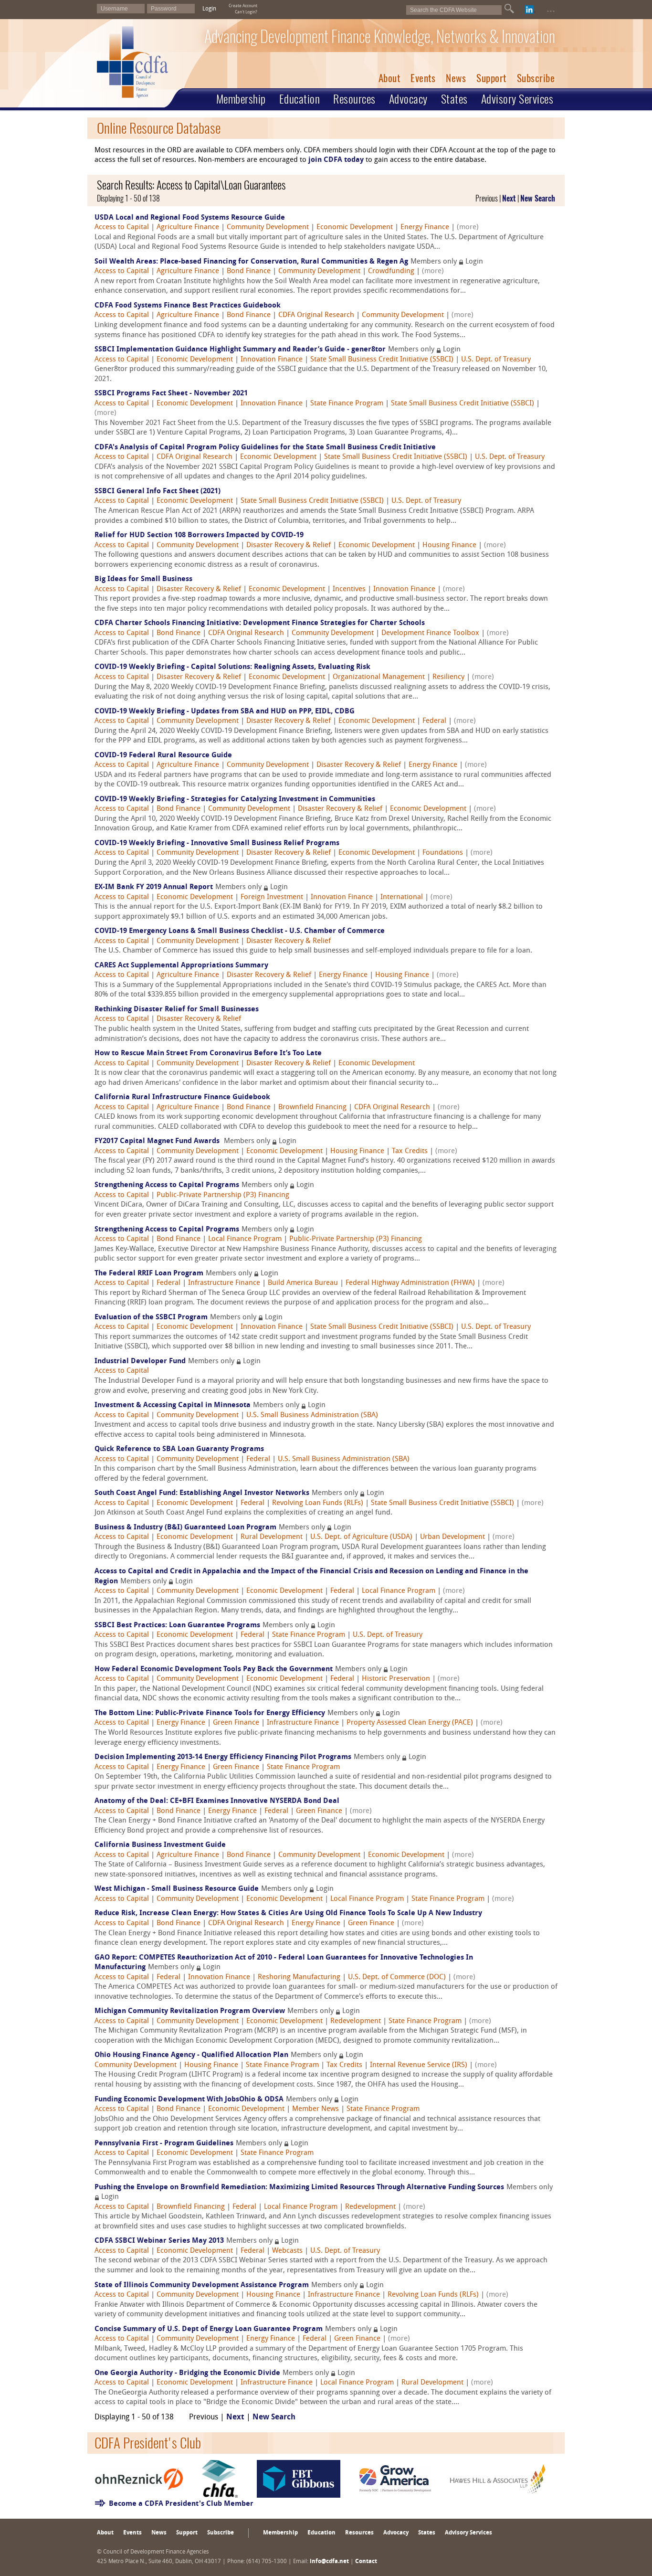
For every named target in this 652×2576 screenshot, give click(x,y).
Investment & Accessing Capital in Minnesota (173, 1405)
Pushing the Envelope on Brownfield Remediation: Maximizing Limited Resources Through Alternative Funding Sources (299, 2188)
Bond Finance (249, 271)
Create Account (243, 6)
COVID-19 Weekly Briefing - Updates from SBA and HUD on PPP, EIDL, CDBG (225, 712)
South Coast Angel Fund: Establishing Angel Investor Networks (202, 1493)
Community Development (268, 228)
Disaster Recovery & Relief (289, 546)
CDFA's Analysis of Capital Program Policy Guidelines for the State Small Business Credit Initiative (265, 448)
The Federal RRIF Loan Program (149, 1274)
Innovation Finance (272, 360)
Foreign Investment (272, 897)
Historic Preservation (396, 1679)
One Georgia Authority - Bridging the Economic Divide (187, 2373)
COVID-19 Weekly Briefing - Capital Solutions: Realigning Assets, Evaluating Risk (232, 667)
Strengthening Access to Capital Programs (167, 1185)
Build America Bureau (303, 1283)
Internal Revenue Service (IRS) (419, 2065)
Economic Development (355, 228)
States (454, 99)
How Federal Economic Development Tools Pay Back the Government (214, 1670)
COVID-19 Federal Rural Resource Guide (163, 756)
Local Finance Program (245, 1239)
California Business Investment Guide (160, 1845)
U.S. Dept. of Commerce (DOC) (397, 1977)
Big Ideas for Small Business (143, 579)
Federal (434, 721)
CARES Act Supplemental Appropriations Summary (181, 966)
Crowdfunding (391, 271)
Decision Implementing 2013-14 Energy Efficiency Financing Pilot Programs (223, 1757)
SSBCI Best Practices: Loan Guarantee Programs (177, 1626)
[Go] (509, 9)
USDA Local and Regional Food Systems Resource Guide (190, 218)
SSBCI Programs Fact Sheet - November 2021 (171, 394)
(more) (468, 228)
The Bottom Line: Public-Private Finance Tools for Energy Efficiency (210, 1713)
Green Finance (236, 1723)
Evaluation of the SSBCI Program (151, 1318)
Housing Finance (449, 546)
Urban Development (452, 1537)
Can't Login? (246, 12)
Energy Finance (425, 228)
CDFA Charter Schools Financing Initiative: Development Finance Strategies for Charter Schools (260, 623)
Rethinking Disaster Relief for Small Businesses (177, 1010)
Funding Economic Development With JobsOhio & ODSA (189, 2100)
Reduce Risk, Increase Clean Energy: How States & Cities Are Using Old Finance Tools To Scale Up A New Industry (288, 1913)
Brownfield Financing (312, 1108)
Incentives (349, 589)
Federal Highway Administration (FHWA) (410, 1283)
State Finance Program (347, 404)
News (456, 78)
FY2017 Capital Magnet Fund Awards (158, 1141)
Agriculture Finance (188, 228)
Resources (354, 99)
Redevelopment (356, 2021)
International (402, 897)
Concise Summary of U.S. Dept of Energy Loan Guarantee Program (209, 2329)
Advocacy (408, 99)
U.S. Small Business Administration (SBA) (312, 1415)
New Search (538, 198)
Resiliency (448, 677)
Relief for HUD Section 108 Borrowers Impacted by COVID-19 (199, 535)
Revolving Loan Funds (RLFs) (318, 1503)
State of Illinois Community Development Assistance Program (202, 2285)
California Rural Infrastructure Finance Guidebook (182, 1097)
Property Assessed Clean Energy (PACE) (410, 1723)
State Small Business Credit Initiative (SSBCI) (382, 360)
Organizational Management (379, 677)
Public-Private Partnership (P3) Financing (223, 1195)
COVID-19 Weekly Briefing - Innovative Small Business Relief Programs (217, 843)
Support (491, 78)
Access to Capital (122, 228)
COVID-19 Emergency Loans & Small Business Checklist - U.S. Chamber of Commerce (240, 931)
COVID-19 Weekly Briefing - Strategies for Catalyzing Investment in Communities (235, 800)
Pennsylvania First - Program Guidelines (164, 2144)
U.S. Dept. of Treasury (496, 360)
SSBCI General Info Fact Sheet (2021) (158, 492)
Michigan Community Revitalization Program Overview (190, 2011)
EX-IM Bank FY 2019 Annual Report (154, 887)
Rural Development (272, 1537)
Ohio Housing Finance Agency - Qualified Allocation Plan (191, 2055)
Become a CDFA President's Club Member (181, 2504)
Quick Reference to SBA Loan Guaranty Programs (179, 1449)
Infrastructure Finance (224, 1283)
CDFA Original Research (316, 315)
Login (209, 9)
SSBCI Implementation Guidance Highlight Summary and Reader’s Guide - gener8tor (240, 350)
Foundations (443, 853)
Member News (315, 2109)
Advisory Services (517, 99)
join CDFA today (336, 160)
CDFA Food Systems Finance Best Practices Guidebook (188, 306)
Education (300, 99)
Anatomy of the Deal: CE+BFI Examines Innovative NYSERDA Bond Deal (217, 1801)
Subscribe (536, 78)
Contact (366, 2562)
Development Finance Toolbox (430, 633)
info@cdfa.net (329, 2562)
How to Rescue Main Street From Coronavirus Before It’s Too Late (208, 1054)
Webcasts (287, 2251)
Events (423, 78)
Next (509, 198)
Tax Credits (410, 1151)
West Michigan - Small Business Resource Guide (177, 1889)
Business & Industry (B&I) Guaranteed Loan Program (185, 1528)
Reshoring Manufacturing (299, 1977)
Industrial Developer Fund (140, 1362)
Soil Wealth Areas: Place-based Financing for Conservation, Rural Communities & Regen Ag (251, 262)
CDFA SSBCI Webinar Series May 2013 (159, 2241)
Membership (241, 99)
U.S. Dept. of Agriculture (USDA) (361, 1537)
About (389, 78)
